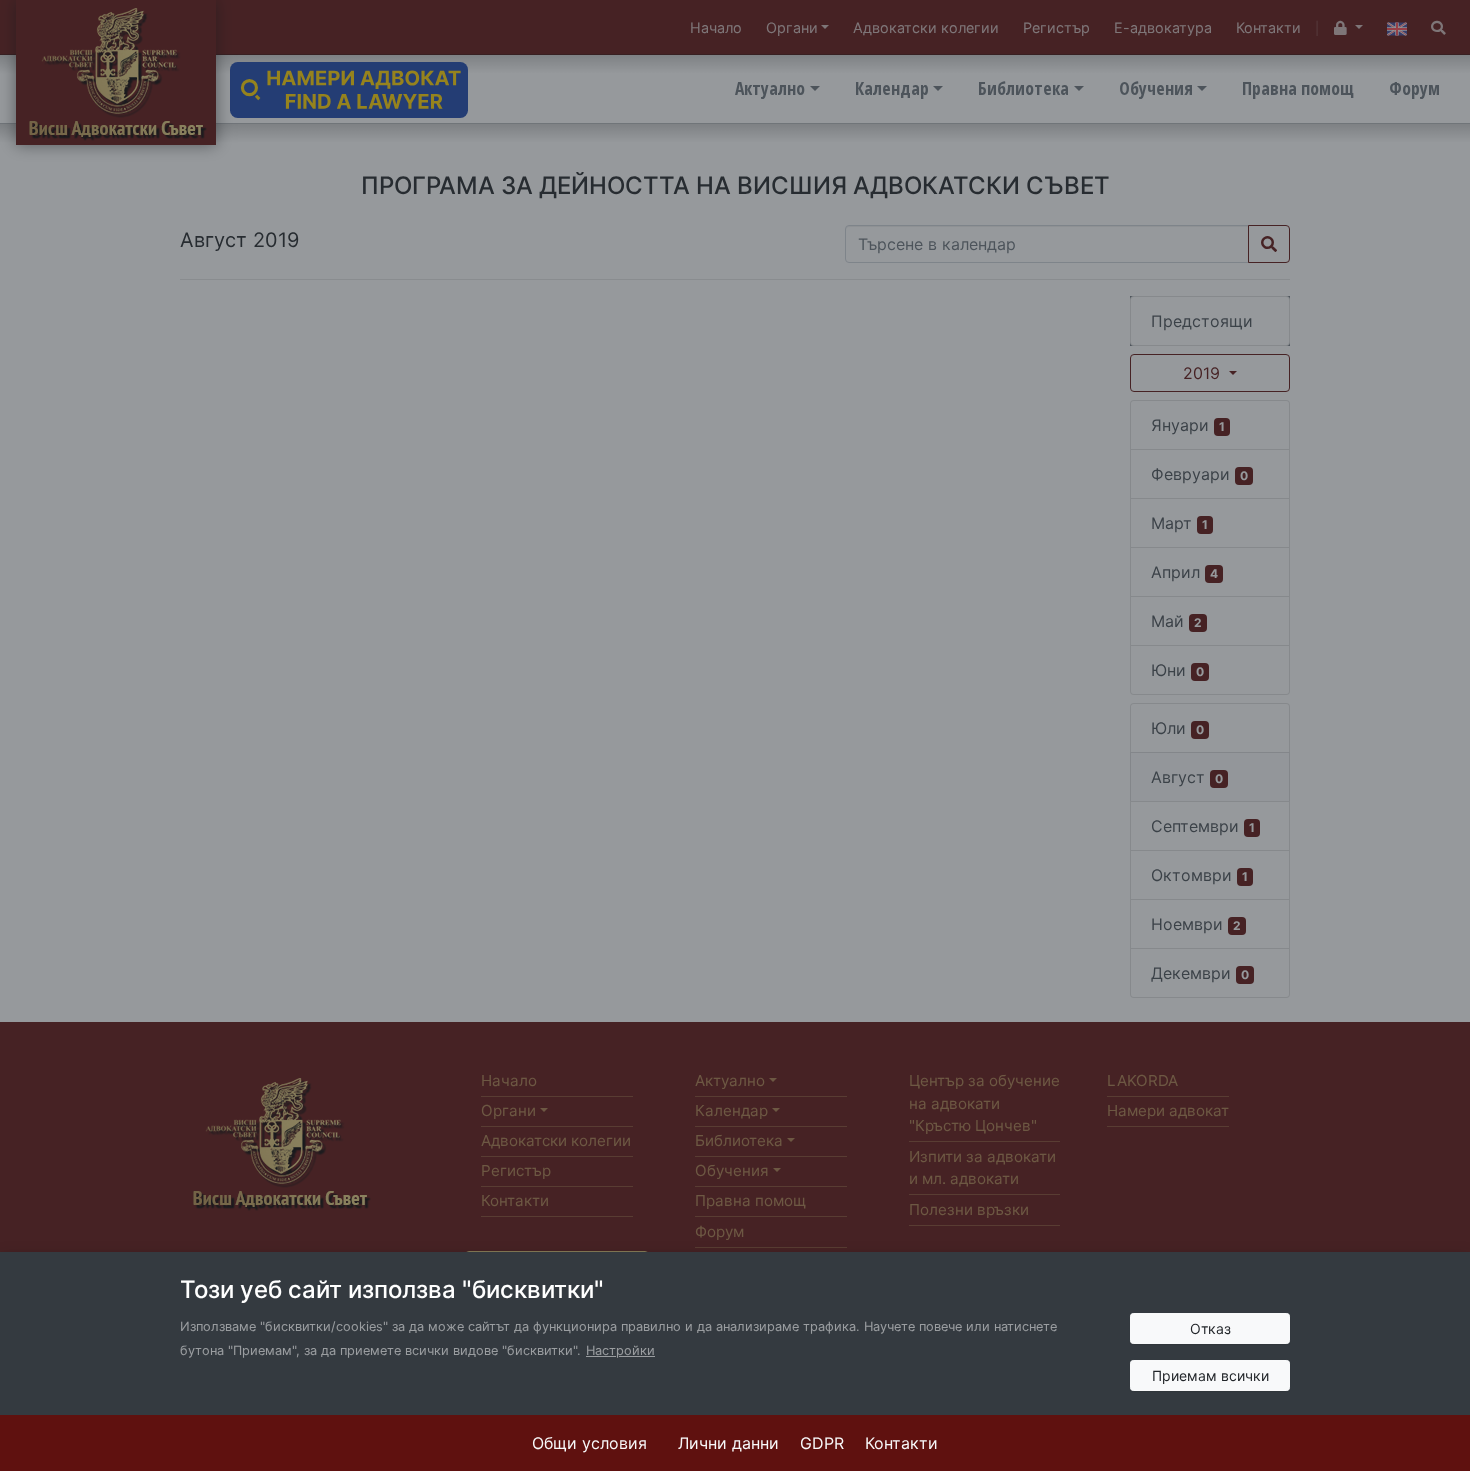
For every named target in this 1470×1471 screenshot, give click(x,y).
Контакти (901, 1443)
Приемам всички (1210, 1375)
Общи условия (589, 1443)
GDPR (822, 1443)
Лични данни (728, 1443)
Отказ (1210, 1328)
